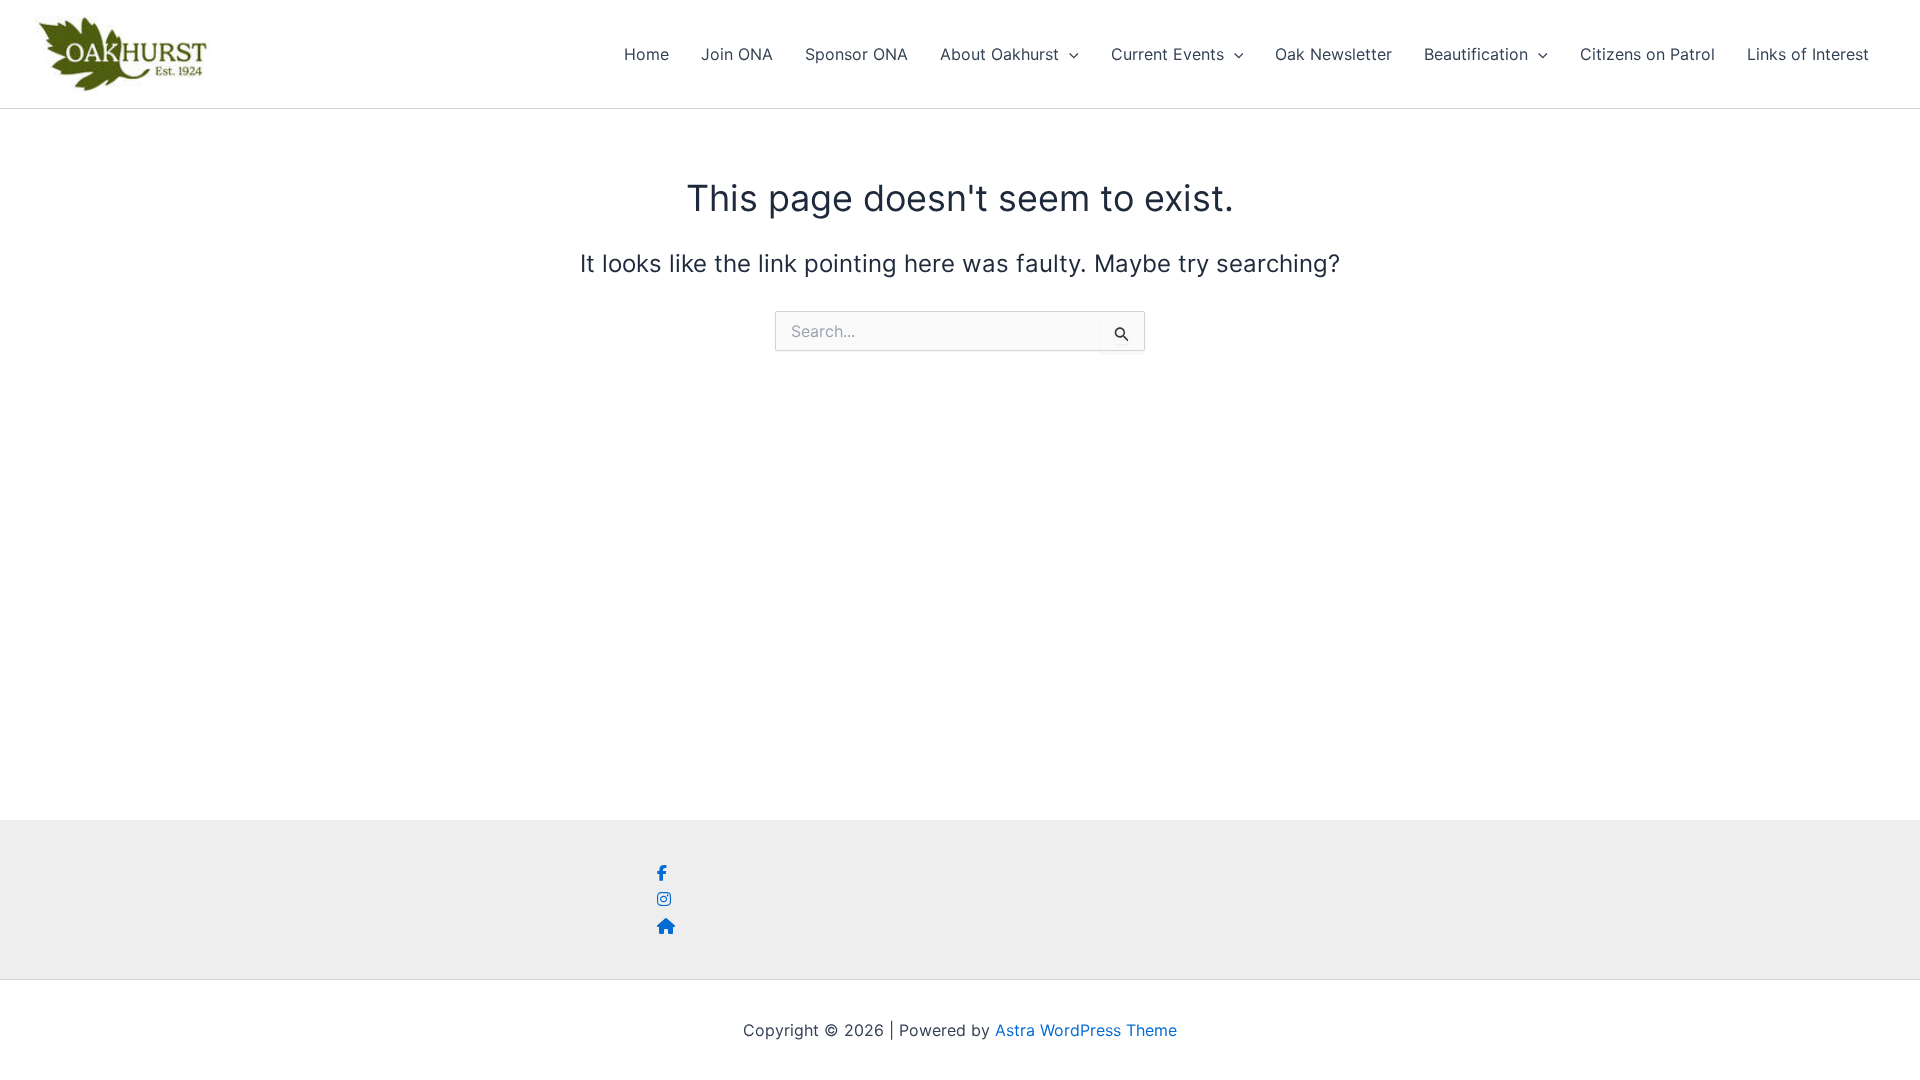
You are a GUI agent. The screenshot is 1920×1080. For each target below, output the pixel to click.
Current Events (1167, 54)
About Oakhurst (999, 54)
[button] (1069, 54)
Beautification (1476, 54)
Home (646, 54)
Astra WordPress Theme (1086, 1030)
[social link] (662, 873)
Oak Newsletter (1333, 54)
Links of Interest (1808, 54)
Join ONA (737, 54)
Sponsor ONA (856, 54)
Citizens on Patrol (1647, 54)
